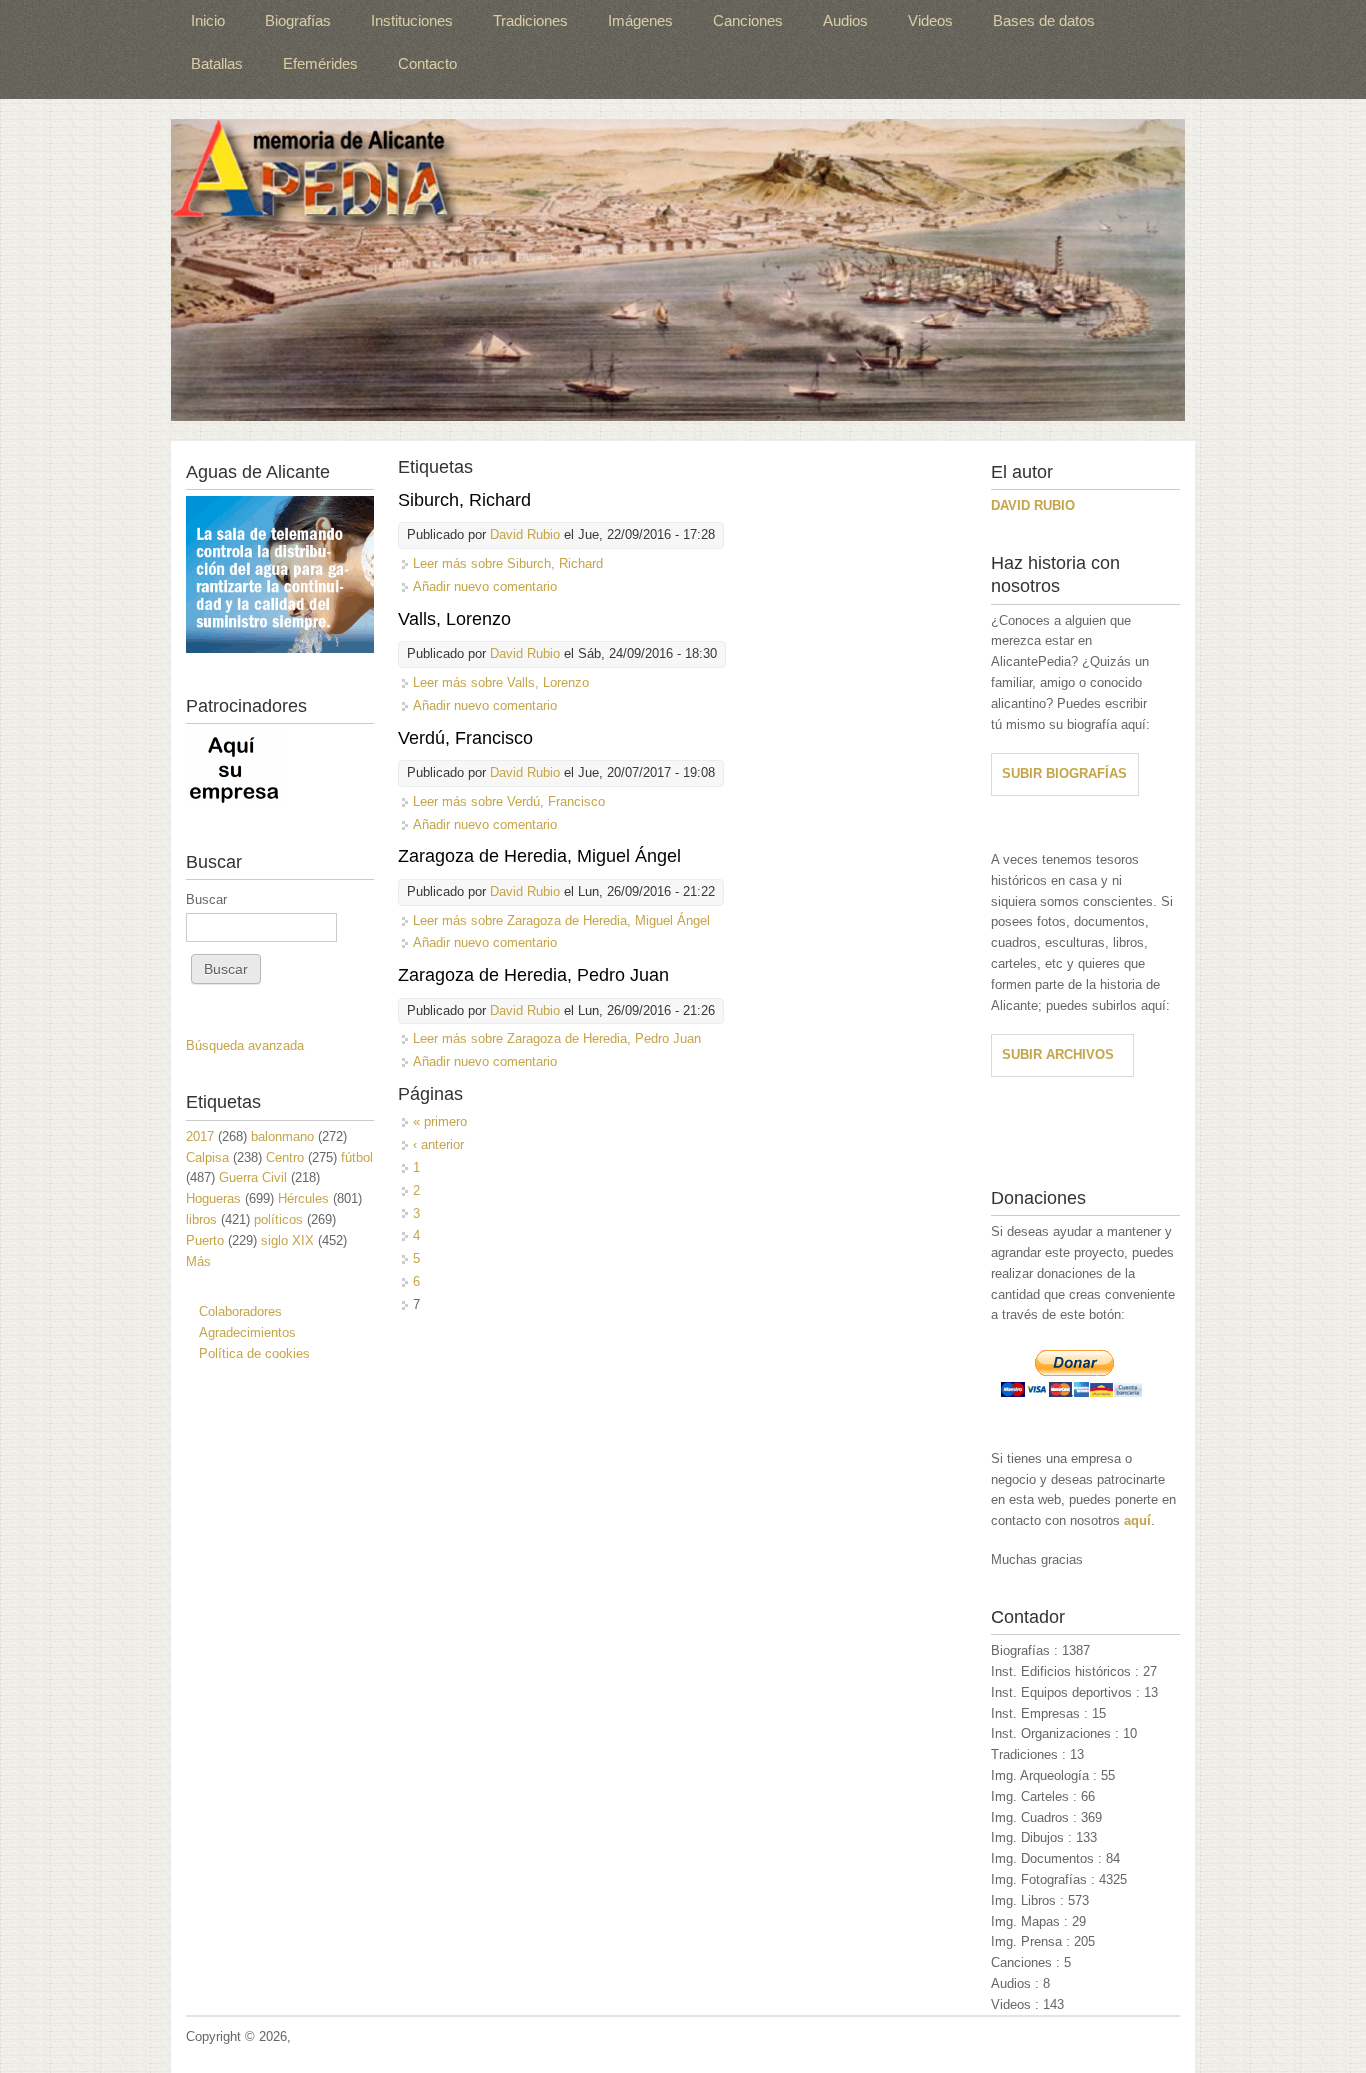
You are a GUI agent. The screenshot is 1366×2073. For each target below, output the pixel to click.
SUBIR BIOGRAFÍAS (1064, 773)
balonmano (282, 1136)
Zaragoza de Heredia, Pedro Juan (533, 975)
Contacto (427, 63)
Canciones (748, 20)
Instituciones (412, 20)
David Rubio (525, 534)
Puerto (205, 1240)
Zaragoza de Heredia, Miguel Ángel (539, 856)
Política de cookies (254, 1353)
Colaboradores (240, 1311)
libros (201, 1219)
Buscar (206, 899)
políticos (278, 1219)
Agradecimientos (247, 1332)
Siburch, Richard (464, 500)
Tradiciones (530, 20)
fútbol (357, 1157)
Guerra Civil (253, 1177)
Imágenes (640, 20)
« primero (440, 1121)
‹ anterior (438, 1144)
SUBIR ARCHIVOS (1058, 1054)
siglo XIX (287, 1240)
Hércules (303, 1198)
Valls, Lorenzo (454, 619)
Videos (930, 20)
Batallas (217, 63)
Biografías (298, 20)
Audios (845, 20)
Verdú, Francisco (465, 738)
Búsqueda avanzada (245, 1045)
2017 (200, 1136)
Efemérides (320, 63)
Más (198, 1261)
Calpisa (207, 1157)
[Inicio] (678, 270)
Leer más (508, 563)
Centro (285, 1157)
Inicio (208, 20)
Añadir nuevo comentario (485, 586)
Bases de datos (1044, 20)
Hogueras (213, 1198)
